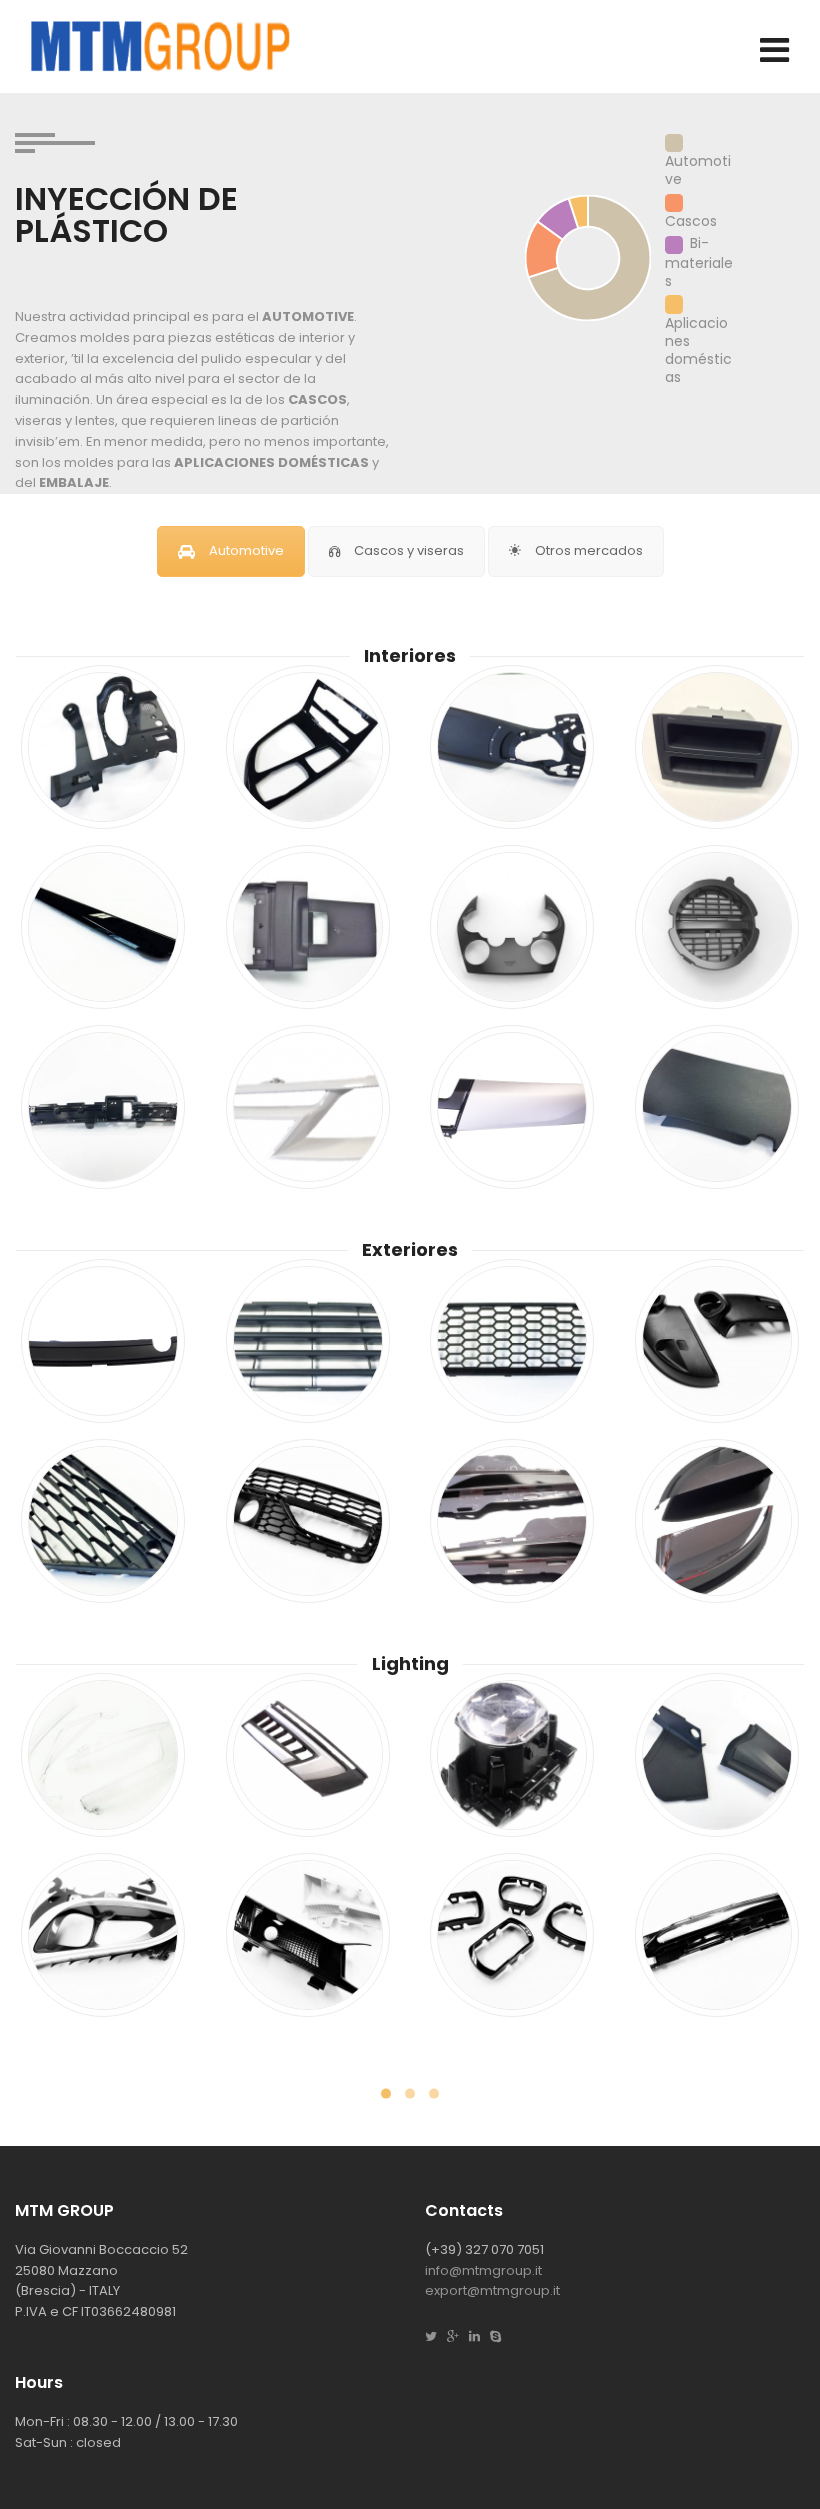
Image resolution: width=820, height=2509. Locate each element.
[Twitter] (436, 2336)
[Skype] (500, 2336)
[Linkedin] (479, 2336)
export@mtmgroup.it (492, 2290)
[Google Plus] (458, 2336)
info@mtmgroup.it (483, 2270)
